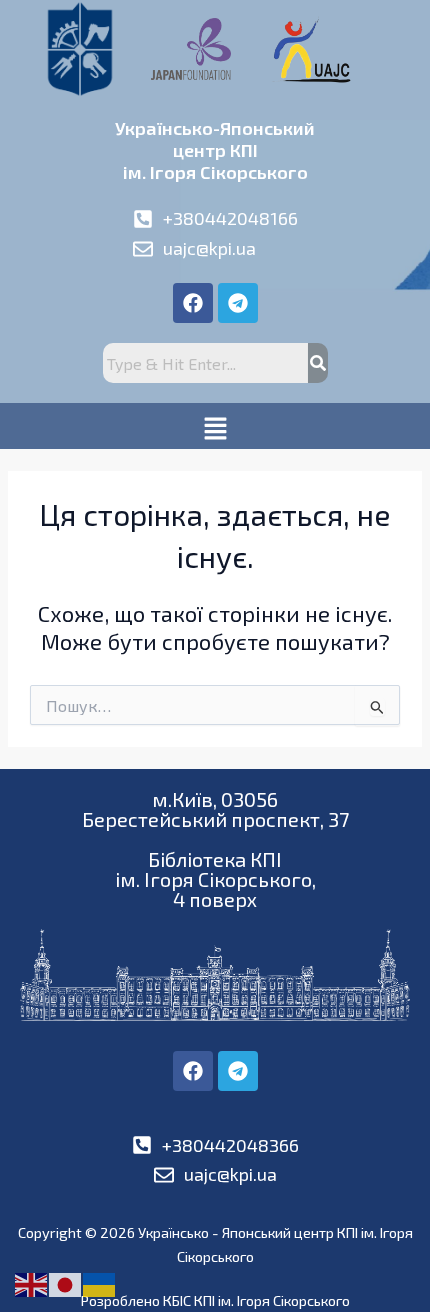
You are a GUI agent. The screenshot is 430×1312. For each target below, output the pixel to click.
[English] (32, 1283)
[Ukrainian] (100, 1283)
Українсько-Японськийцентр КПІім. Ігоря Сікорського (215, 150)
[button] (215, 426)
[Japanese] (66, 1283)
